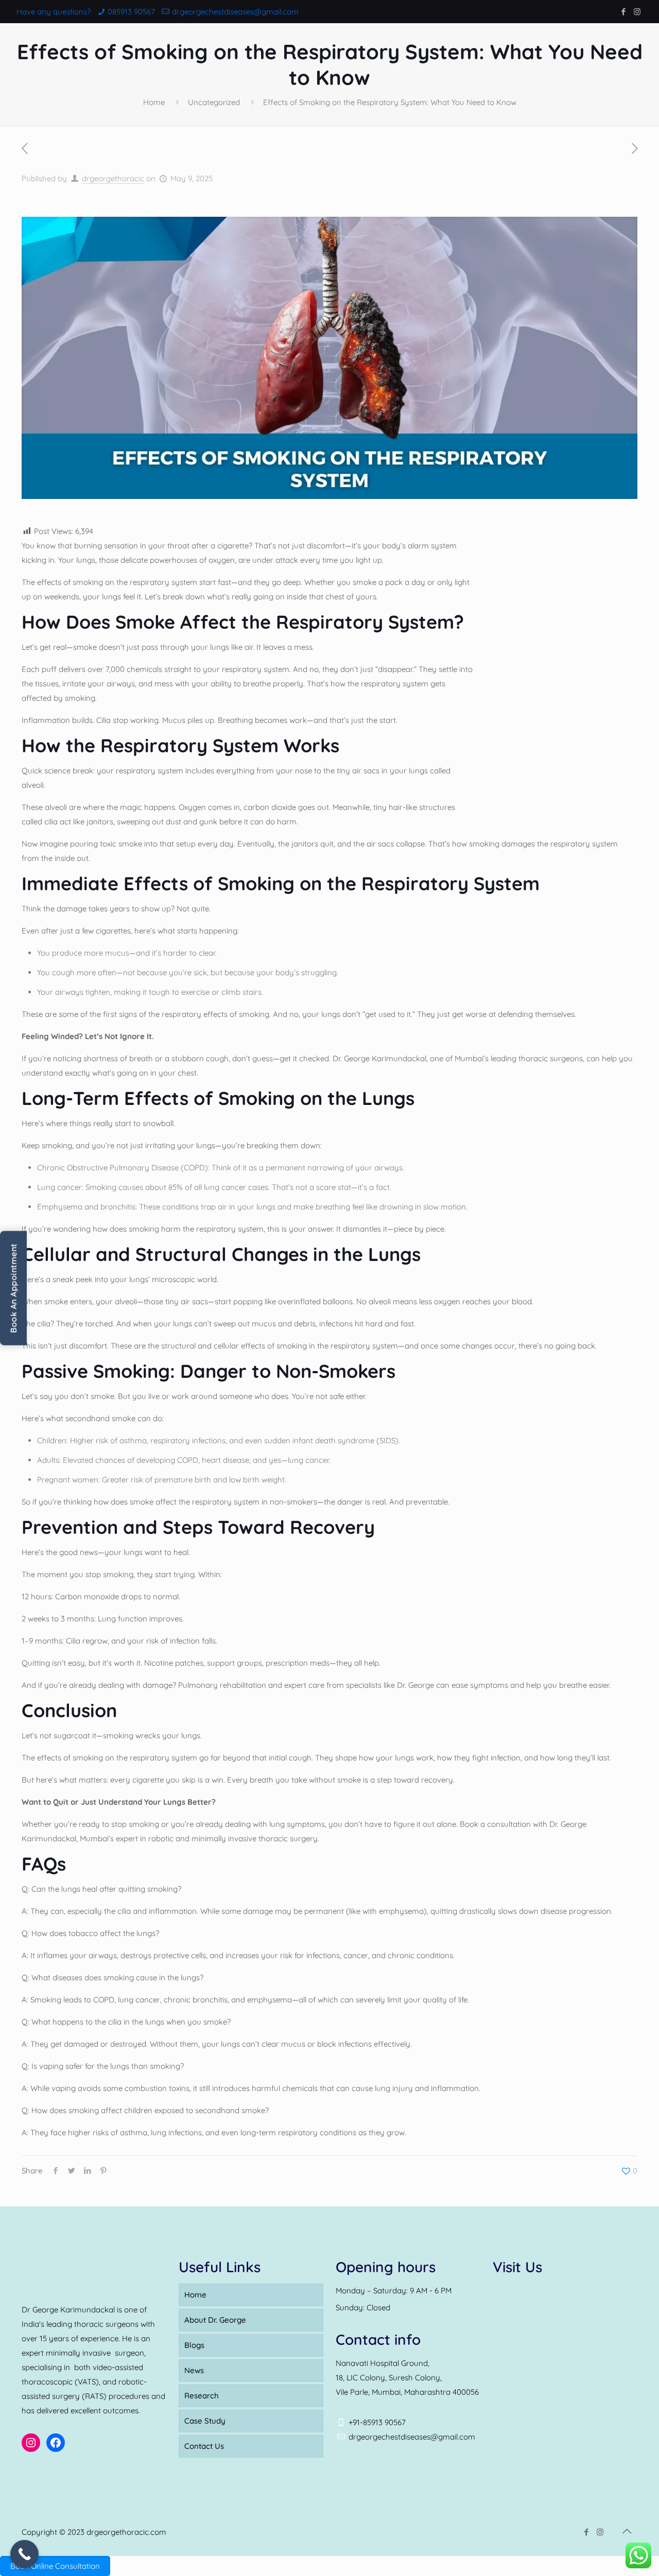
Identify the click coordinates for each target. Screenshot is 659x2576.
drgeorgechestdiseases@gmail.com (235, 12)
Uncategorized (214, 102)
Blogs (194, 2345)
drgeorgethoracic (113, 178)
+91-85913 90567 (377, 2422)
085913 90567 (131, 12)
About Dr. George (215, 2320)
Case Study (205, 2421)
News (194, 2370)
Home (154, 102)
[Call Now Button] (24, 2554)
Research (202, 2396)
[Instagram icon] (637, 12)
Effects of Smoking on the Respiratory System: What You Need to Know (390, 102)
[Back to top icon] (627, 2531)
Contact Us (204, 2446)
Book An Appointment (13, 1288)
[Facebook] (56, 2443)
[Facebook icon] (623, 12)
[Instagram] (31, 2443)
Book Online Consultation (55, 2566)
